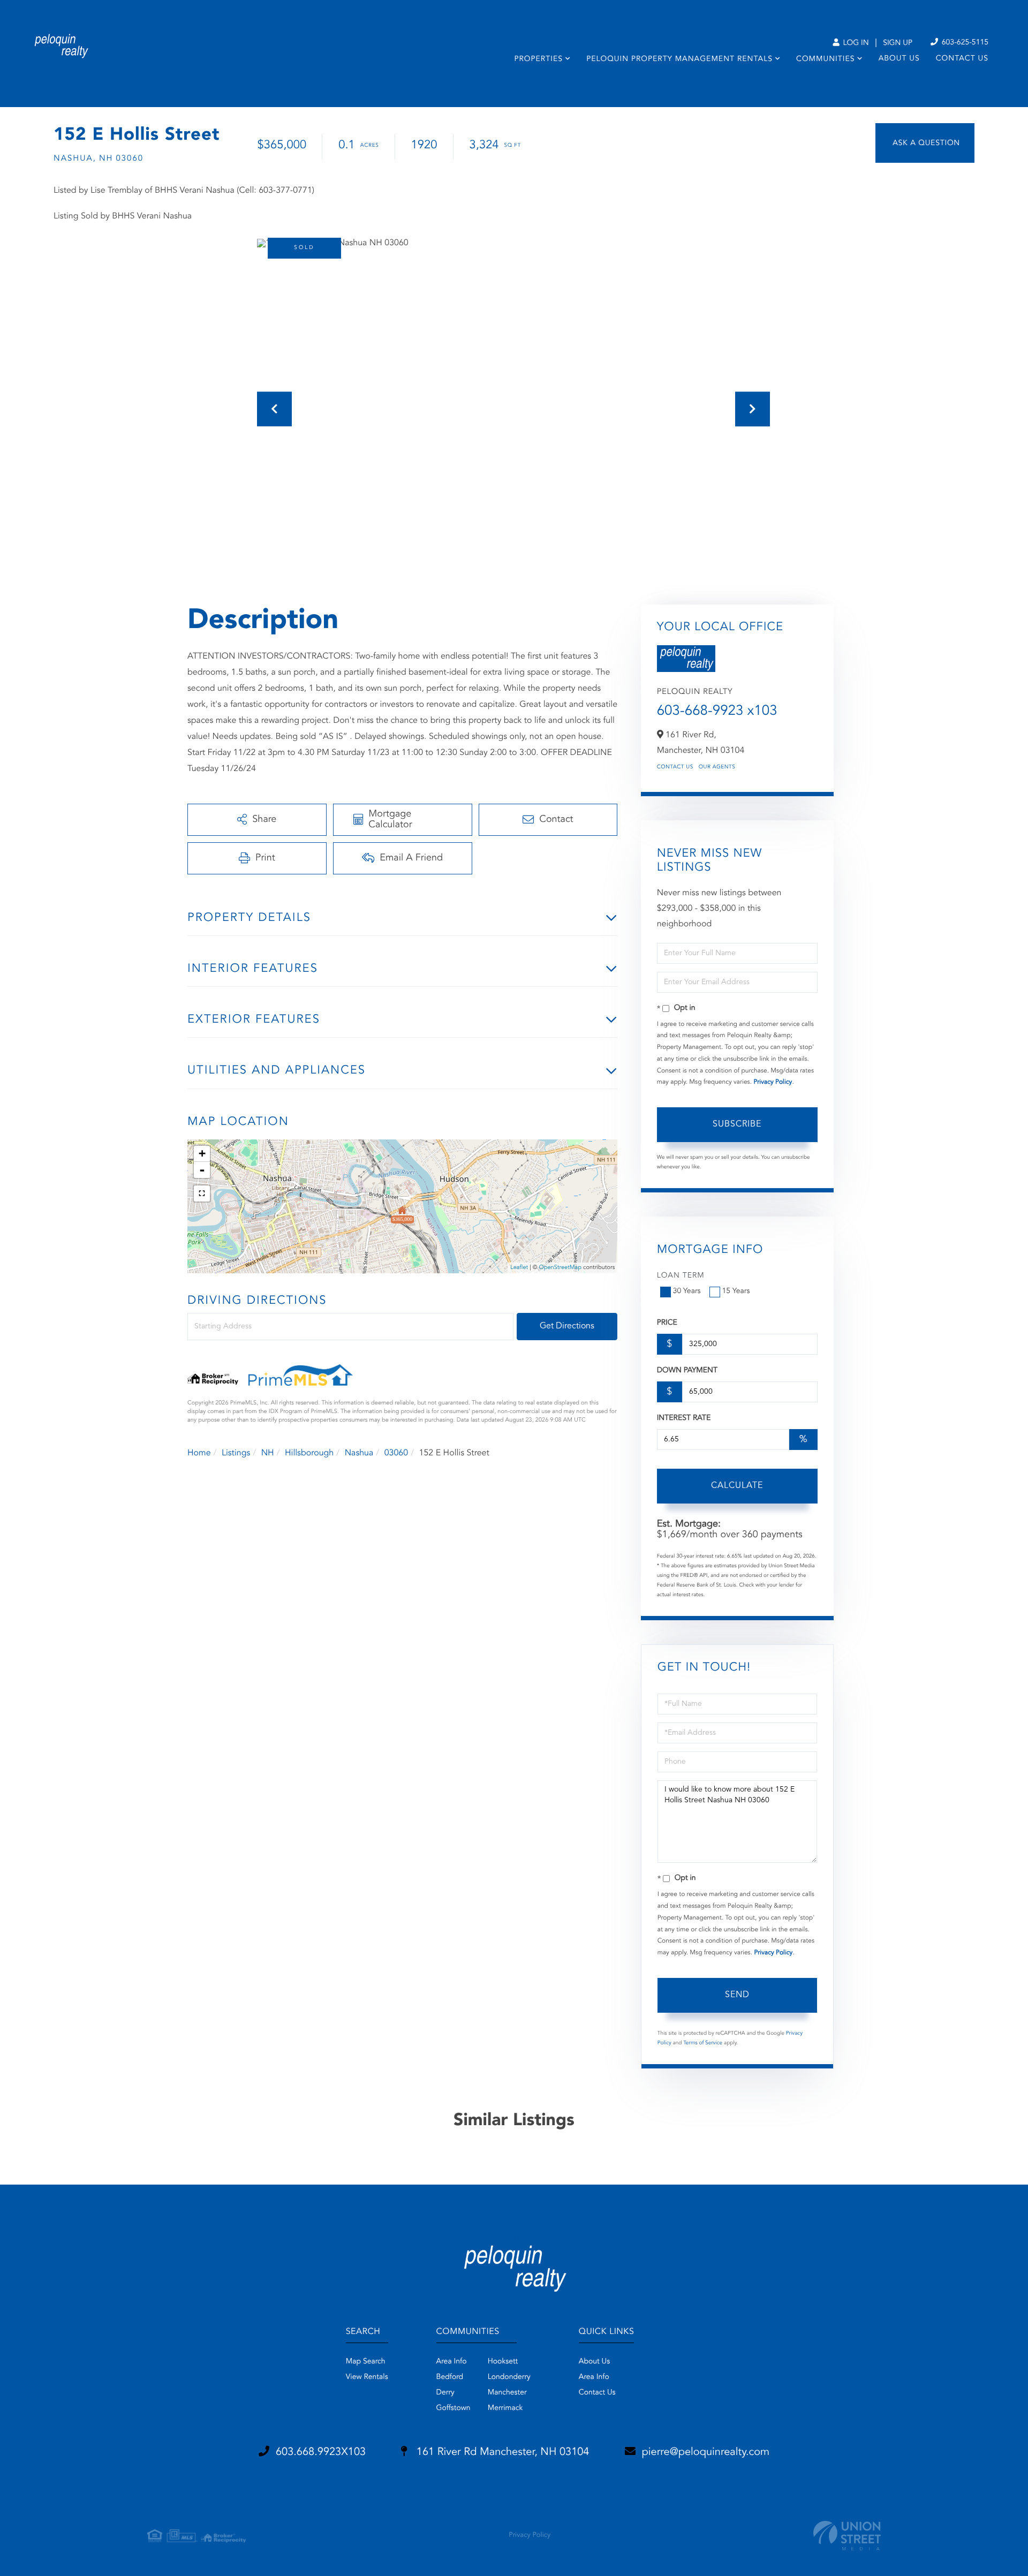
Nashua (359, 1453)
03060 (396, 1453)
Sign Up (898, 43)
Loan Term (681, 1276)
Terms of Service (703, 2043)
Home (199, 1453)
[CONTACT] (925, 143)
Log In (855, 43)
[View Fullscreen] (202, 1193)
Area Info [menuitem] (452, 2362)
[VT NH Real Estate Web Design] (847, 2536)
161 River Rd (501, 2452)
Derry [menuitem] (445, 2393)
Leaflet (519, 1268)
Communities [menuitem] (825, 59)
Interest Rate (684, 1418)
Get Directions (567, 1326)
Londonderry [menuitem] (509, 2377)
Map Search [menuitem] (366, 2362)
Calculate (737, 1486)
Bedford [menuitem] (450, 2377)
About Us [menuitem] (899, 59)
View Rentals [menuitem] (367, 2377)
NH (268, 1453)
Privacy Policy (773, 1082)
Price (667, 1323)
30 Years (687, 1291)
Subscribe (737, 1124)
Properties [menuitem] (538, 59)
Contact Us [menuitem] (962, 59)
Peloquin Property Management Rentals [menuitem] (679, 59)
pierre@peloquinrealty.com (706, 2452)
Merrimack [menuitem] (505, 2408)
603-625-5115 (964, 43)
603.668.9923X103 (321, 2452)
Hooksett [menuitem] (503, 2362)
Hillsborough (309, 1453)
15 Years (736, 1291)
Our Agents (717, 767)
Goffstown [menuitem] (453, 2408)
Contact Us (675, 767)
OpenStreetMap (560, 1268)
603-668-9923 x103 (717, 712)
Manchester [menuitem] (507, 2393)
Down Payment (687, 1371)
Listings (236, 1453)
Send (737, 1995)
